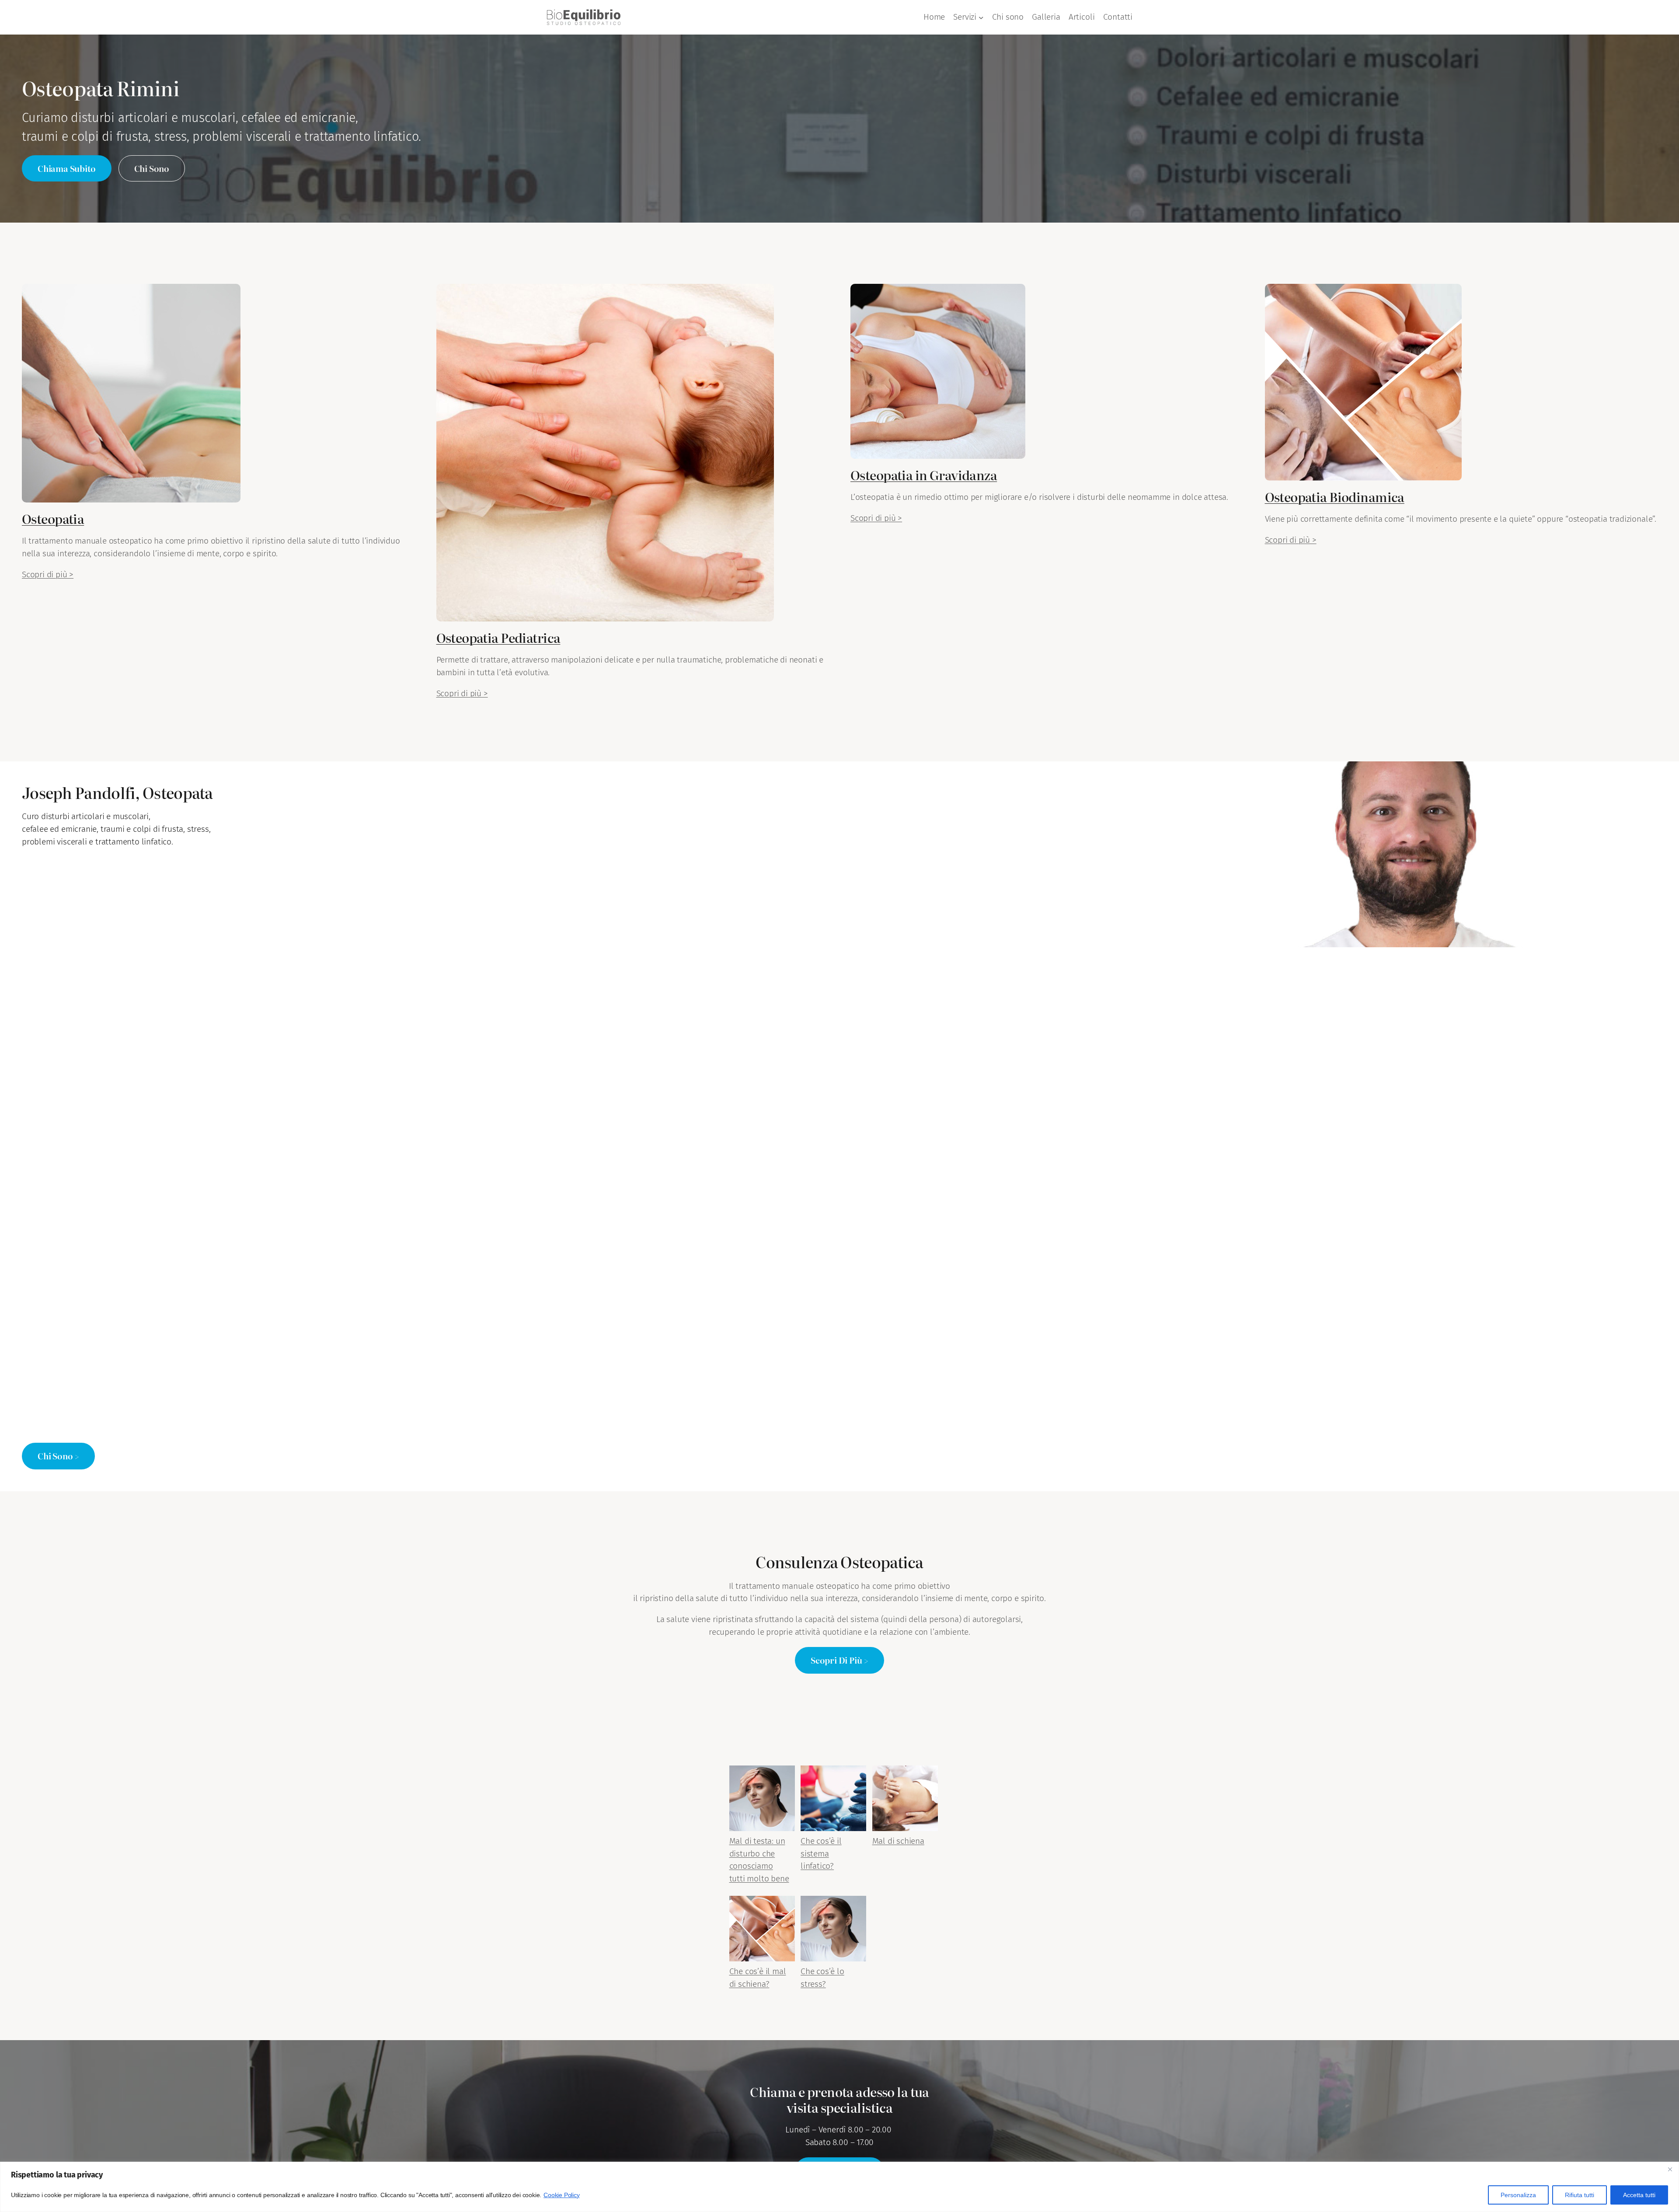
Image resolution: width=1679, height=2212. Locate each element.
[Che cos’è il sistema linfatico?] (833, 1800)
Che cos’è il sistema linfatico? (821, 1854)
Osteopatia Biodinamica (1335, 497)
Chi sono (152, 168)
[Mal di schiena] (905, 1800)
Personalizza (1518, 2195)
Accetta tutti (1639, 2195)
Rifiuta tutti (1580, 2195)
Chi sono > (58, 1456)
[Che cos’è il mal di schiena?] (762, 1931)
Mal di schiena (898, 1841)
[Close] (1670, 2169)
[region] (839, 2187)
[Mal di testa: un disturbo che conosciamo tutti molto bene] (762, 1800)
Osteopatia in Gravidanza (924, 475)
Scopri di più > (48, 574)
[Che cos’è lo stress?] (833, 1931)
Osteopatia (53, 518)
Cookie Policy (562, 2195)
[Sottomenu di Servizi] (981, 17)
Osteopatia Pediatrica (498, 637)
